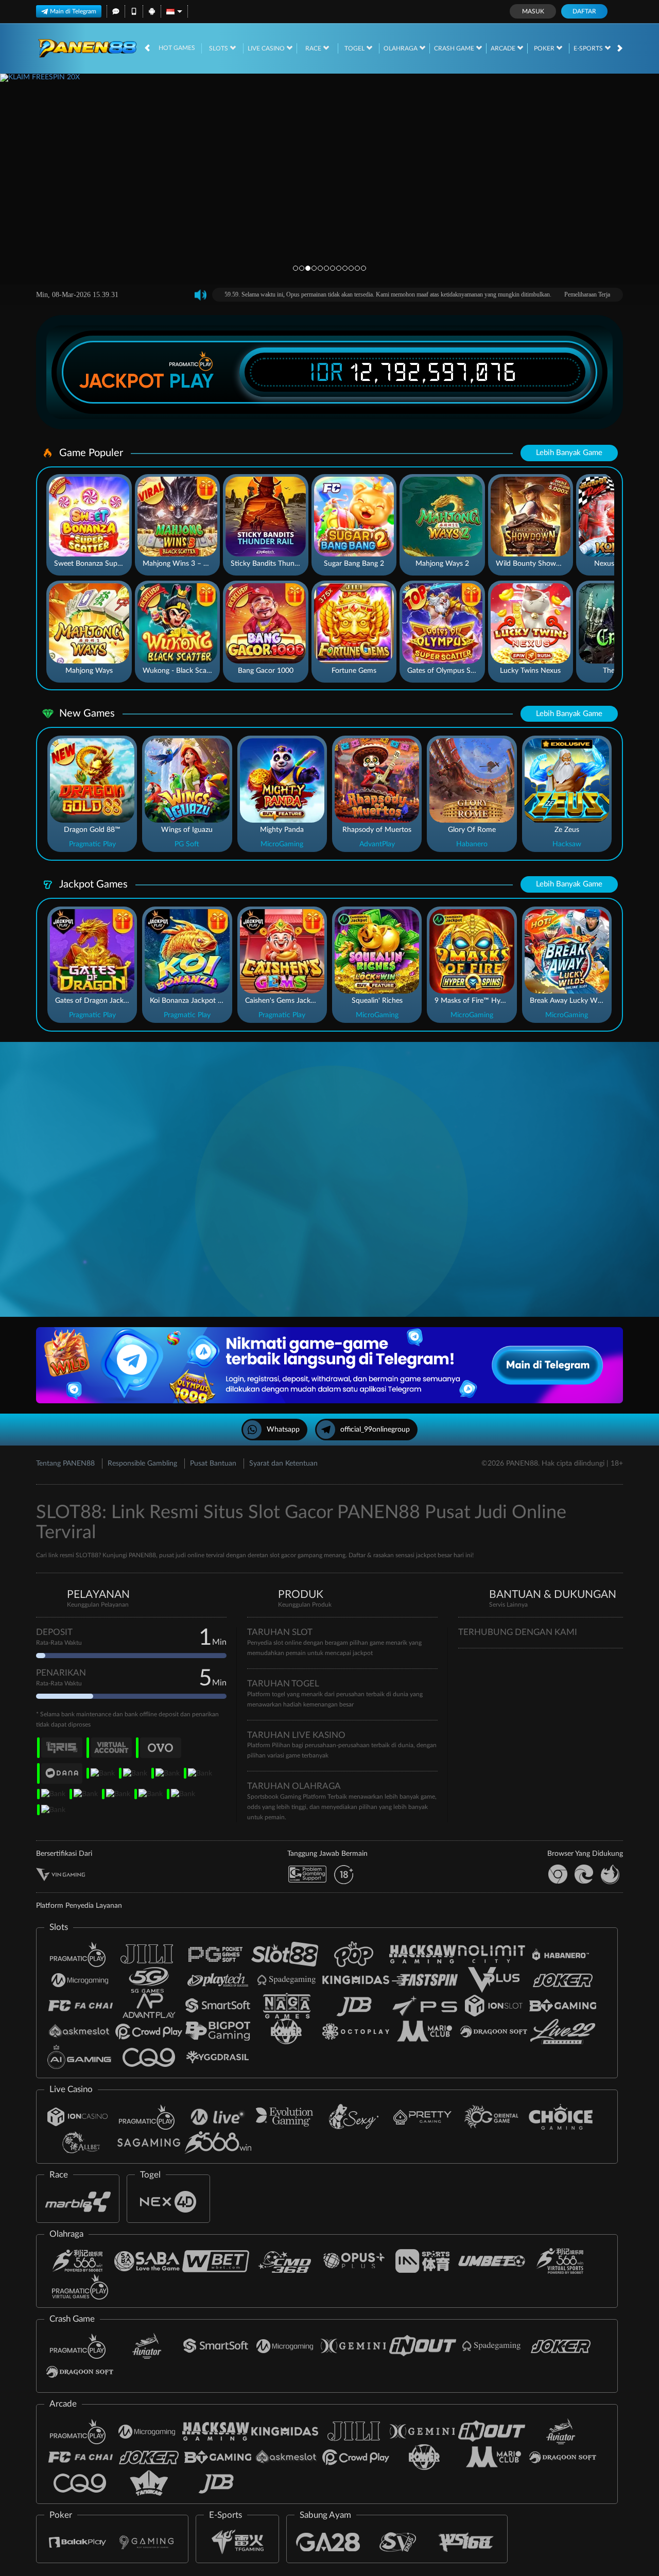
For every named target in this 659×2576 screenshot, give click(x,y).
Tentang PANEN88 (65, 1464)
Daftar (584, 11)
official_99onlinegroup (375, 1430)
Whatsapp (283, 1430)
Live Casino (267, 48)
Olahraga (401, 48)
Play (192, 381)
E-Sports (589, 48)
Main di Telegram (73, 11)
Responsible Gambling (142, 1464)
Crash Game (455, 48)
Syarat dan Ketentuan (283, 1464)
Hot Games (177, 48)
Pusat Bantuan (213, 1464)
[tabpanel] (329, 179)
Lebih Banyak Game (569, 453)
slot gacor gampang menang (308, 1555)
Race (314, 48)
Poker (545, 48)
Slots (219, 48)
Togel (355, 48)
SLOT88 (87, 1555)
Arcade (504, 48)
